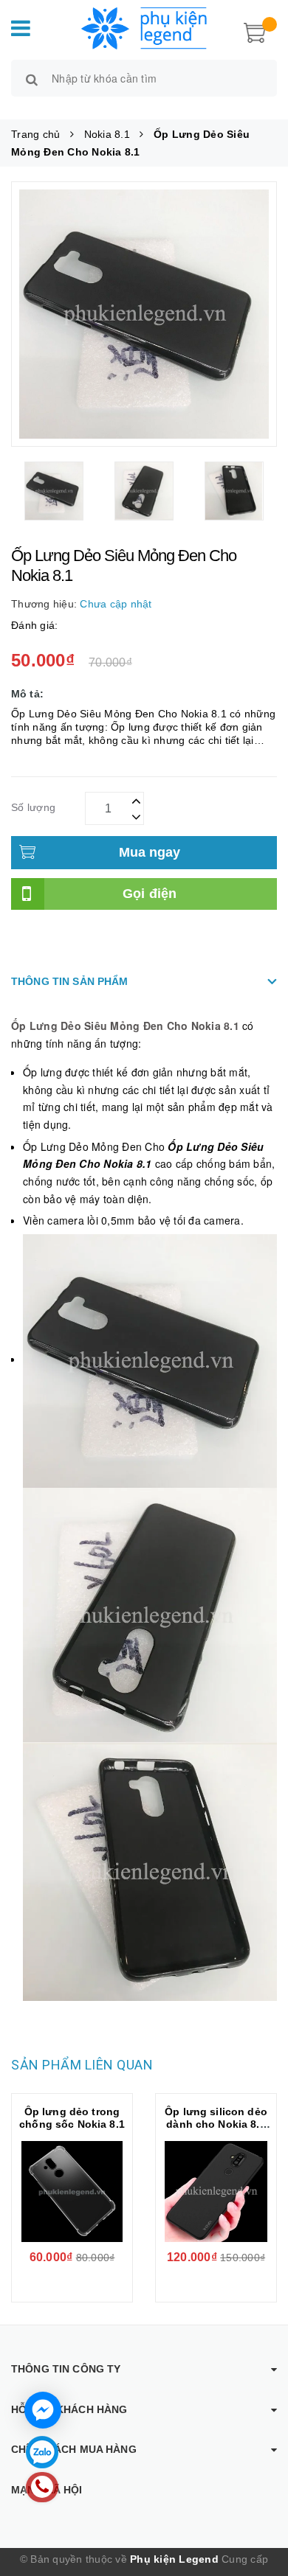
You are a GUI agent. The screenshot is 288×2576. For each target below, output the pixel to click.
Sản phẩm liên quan (82, 2065)
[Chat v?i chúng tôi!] (43, 2410)
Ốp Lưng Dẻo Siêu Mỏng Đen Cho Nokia (117, 1026)
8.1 (232, 1026)
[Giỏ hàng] (255, 31)
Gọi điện (150, 894)
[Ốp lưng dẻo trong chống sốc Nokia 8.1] (72, 2192)
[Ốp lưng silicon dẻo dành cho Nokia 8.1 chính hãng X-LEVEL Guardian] (216, 2192)
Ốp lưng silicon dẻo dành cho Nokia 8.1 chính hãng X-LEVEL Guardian (216, 2130)
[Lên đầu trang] (258, 2502)
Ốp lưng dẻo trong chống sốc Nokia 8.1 (72, 2118)
